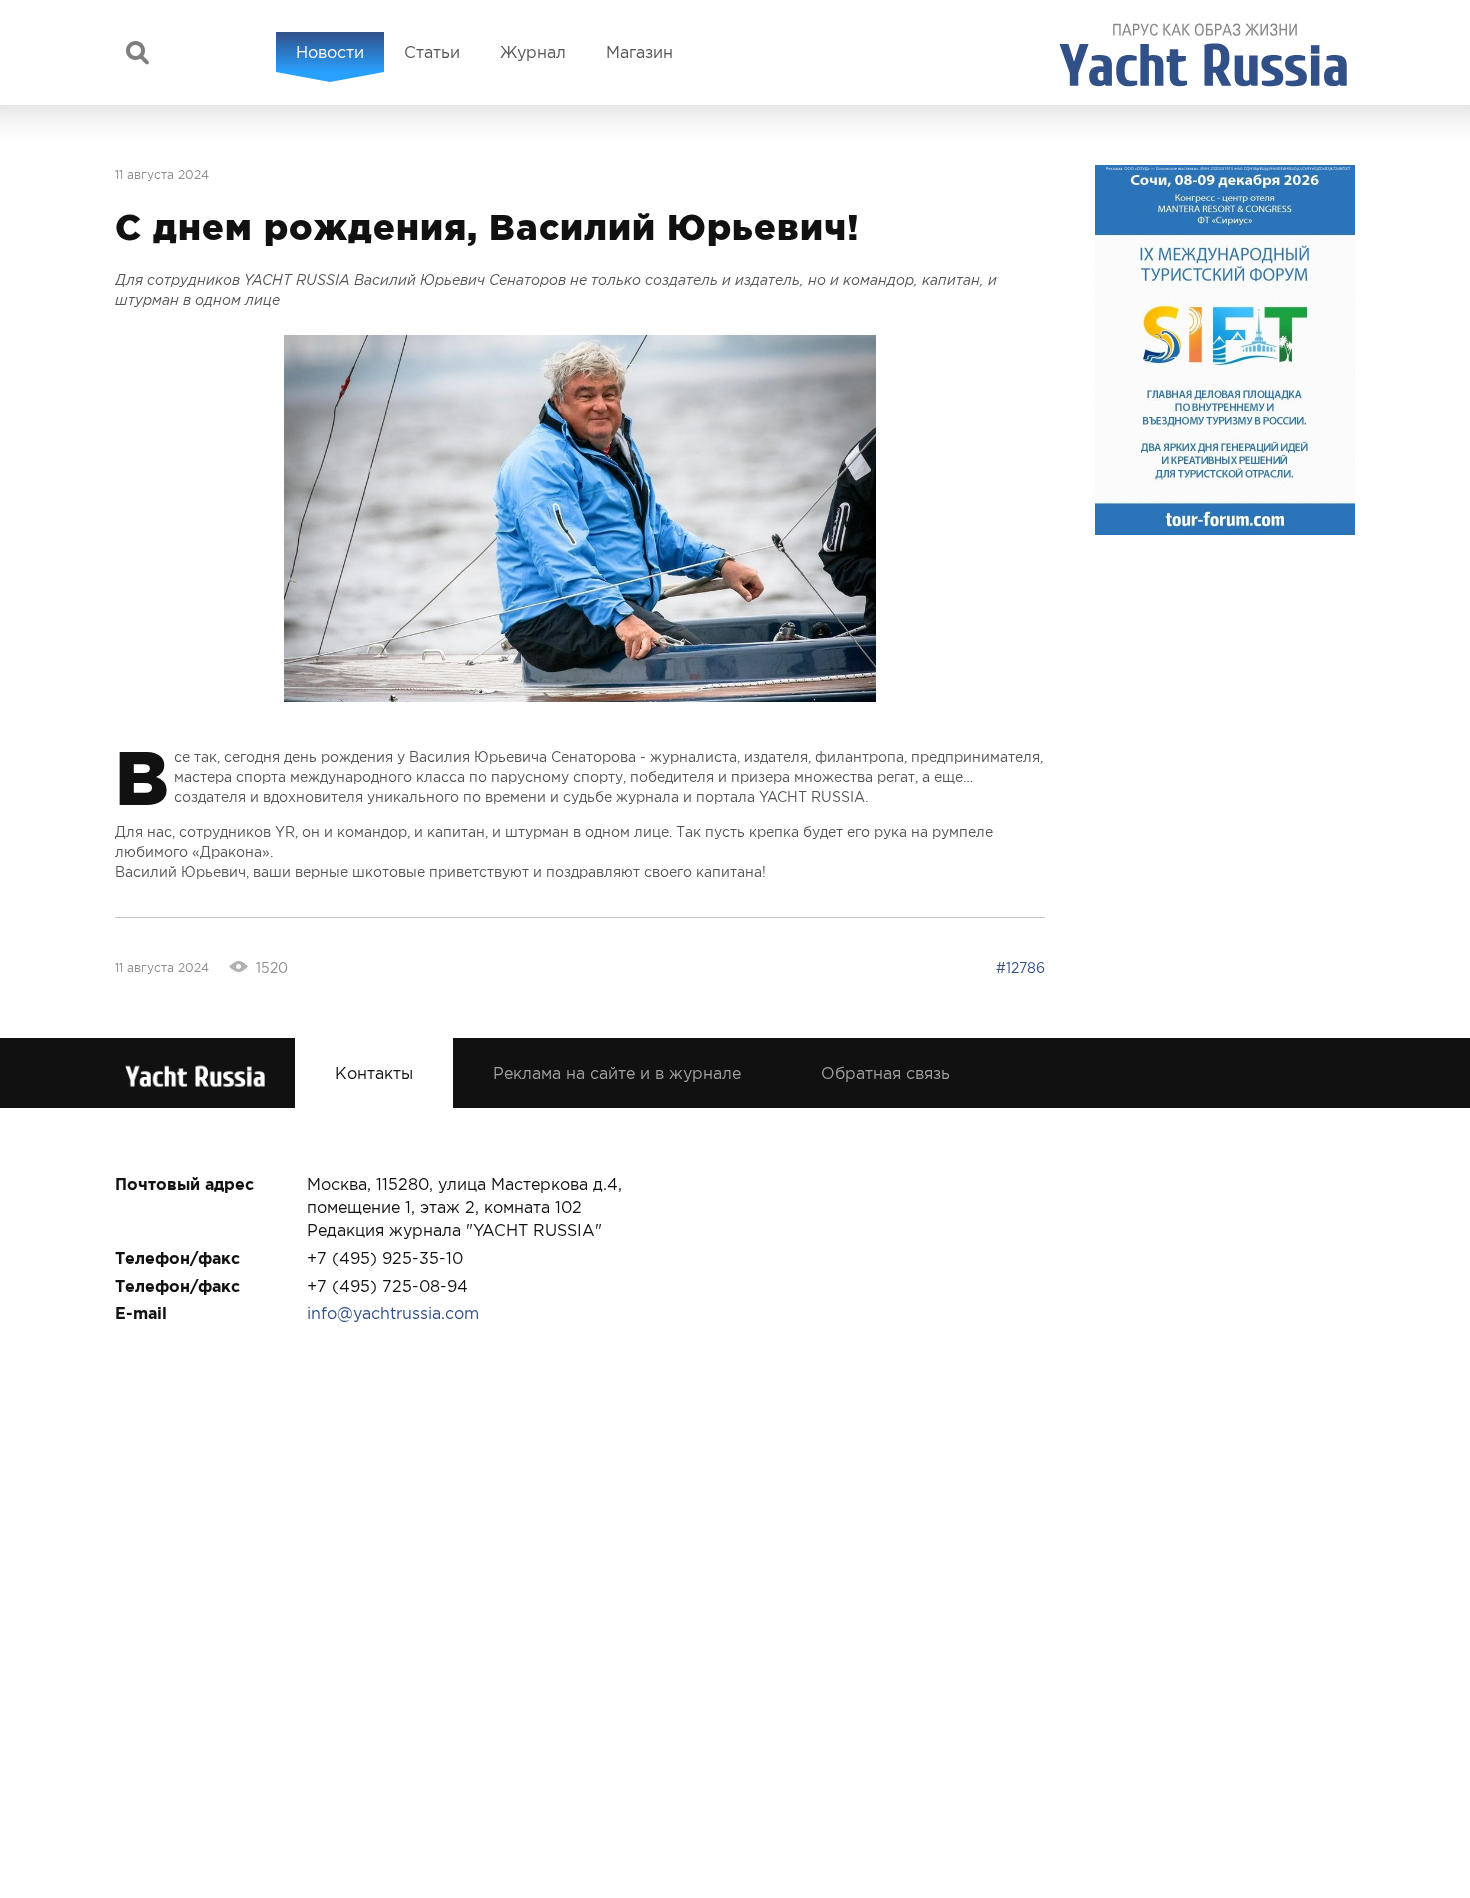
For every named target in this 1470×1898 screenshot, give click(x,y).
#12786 (1020, 968)
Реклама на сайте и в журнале (617, 1073)
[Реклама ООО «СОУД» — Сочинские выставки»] (1225, 350)
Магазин (639, 52)
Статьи (432, 52)
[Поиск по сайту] (137, 52)
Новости (330, 52)
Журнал (533, 52)
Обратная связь (885, 1073)
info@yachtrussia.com (393, 1313)
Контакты (374, 1073)
